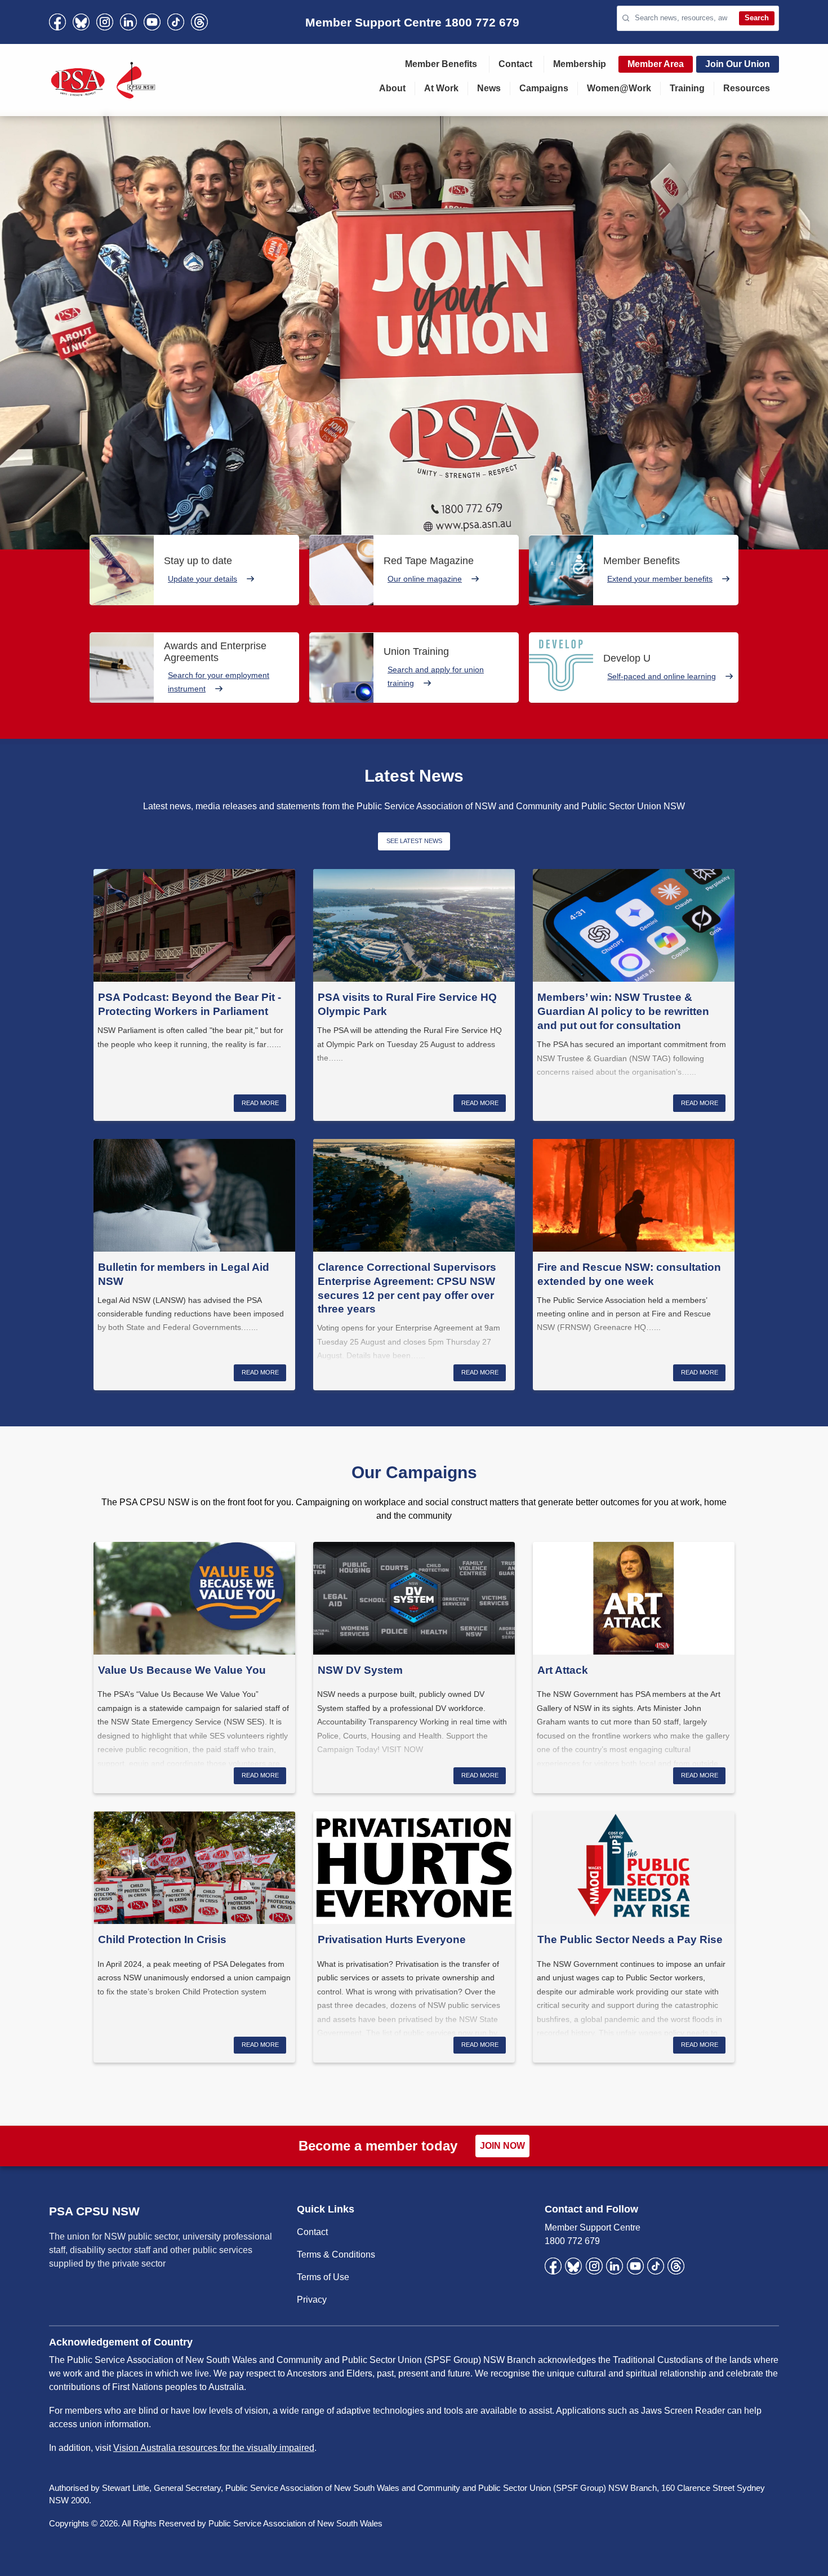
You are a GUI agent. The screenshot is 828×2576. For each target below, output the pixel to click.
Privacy (312, 2300)
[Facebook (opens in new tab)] (57, 22)
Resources (747, 88)
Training (687, 88)
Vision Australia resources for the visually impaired (214, 2448)
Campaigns (544, 88)
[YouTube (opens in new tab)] (152, 22)
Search (757, 18)
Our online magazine (425, 579)
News (489, 88)
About (392, 88)
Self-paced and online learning (662, 676)
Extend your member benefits (660, 579)
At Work (441, 88)
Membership (580, 64)
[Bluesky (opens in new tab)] (81, 22)
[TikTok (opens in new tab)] (176, 22)
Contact (515, 64)
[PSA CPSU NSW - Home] (103, 80)
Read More (260, 1103)
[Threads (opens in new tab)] (199, 22)
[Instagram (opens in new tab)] (105, 22)
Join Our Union (738, 64)
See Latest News (414, 841)
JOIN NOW (502, 2146)
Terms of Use (323, 2277)
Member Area (656, 64)
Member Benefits (441, 64)
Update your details (202, 579)
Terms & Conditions (336, 2254)
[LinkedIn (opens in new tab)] (128, 22)
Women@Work (619, 88)
